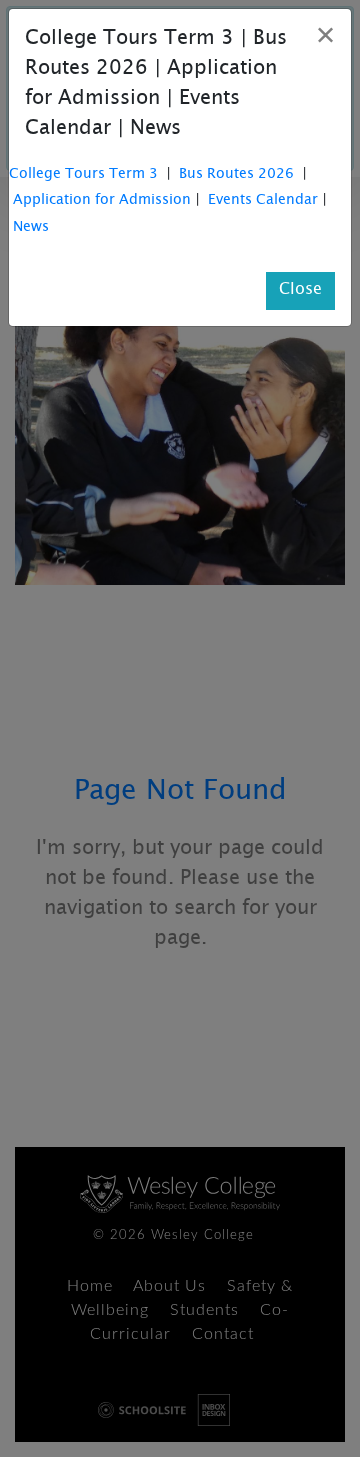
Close (300, 290)
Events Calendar (263, 201)
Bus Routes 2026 (236, 175)
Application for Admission (102, 201)
